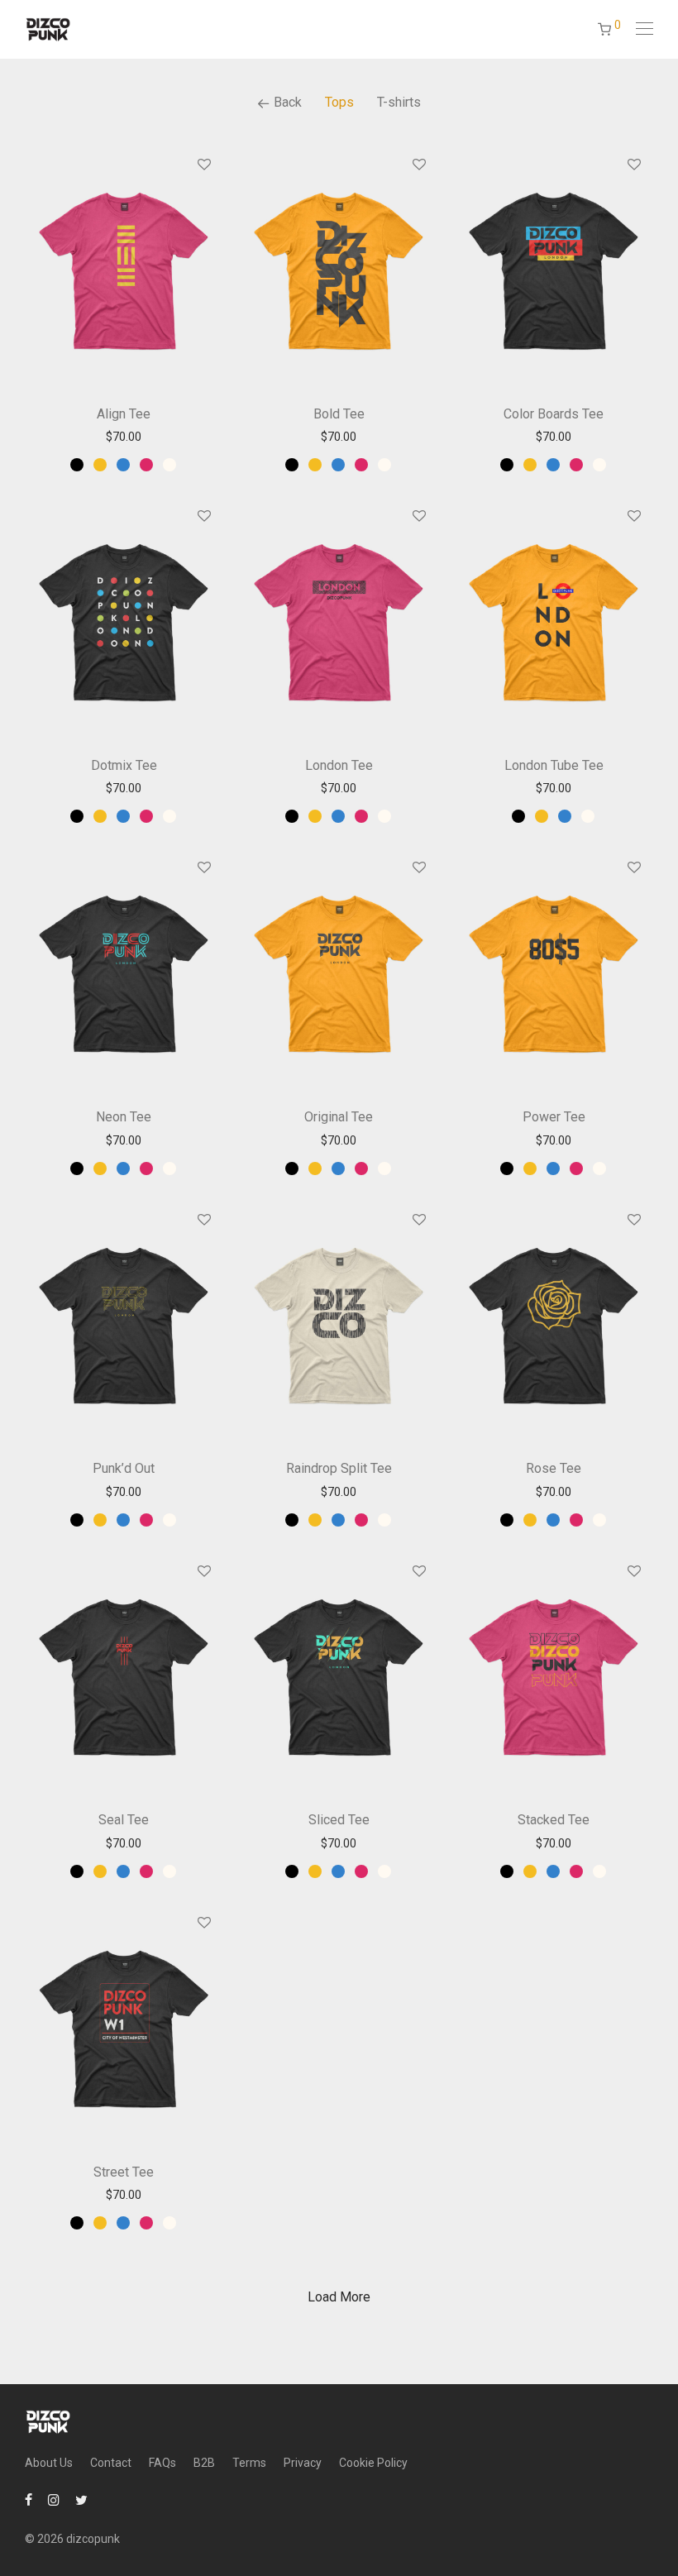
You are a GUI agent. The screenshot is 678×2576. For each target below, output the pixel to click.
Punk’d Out (124, 1468)
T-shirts (399, 102)
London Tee (339, 765)
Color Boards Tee (554, 414)
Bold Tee (339, 414)
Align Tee (124, 414)
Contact (111, 2463)
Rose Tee (554, 1468)
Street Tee (124, 2172)
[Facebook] (29, 2499)
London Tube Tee (554, 765)
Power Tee (554, 1117)
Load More (339, 2297)
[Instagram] (54, 2499)
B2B (204, 2463)
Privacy (303, 2463)
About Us (49, 2463)
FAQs (162, 2463)
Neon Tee (124, 1117)
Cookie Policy (373, 2463)
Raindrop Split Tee (339, 1468)
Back (286, 102)
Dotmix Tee (124, 765)
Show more (124, 437)
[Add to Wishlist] (203, 165)
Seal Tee (124, 1820)
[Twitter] (81, 2499)
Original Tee (339, 1117)
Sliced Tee (339, 1820)
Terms (249, 2463)
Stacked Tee (554, 1820)
